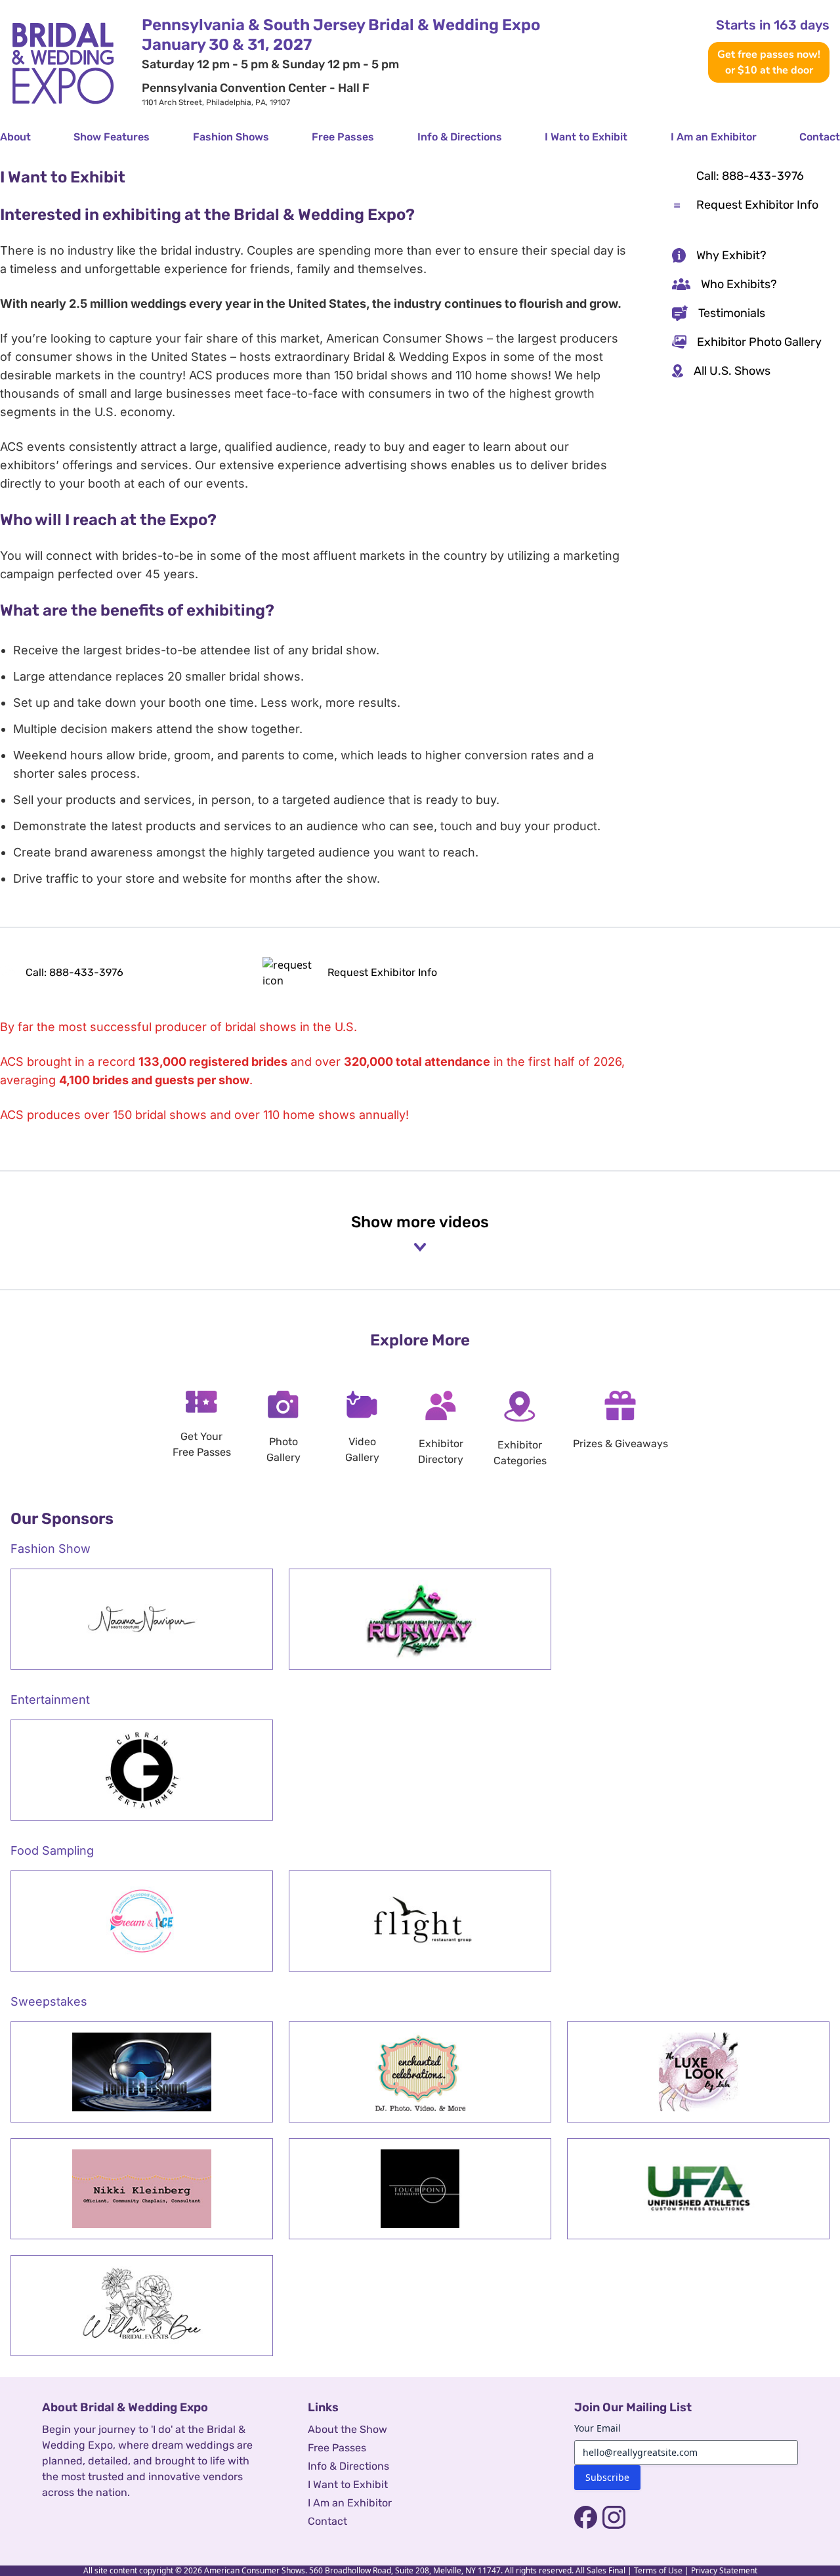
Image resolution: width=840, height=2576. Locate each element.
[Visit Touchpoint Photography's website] (420, 2189)
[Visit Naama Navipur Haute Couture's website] (142, 1619)
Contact (820, 137)
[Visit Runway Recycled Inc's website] (420, 1619)
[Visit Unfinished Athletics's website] (698, 2189)
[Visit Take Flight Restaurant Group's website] (420, 1921)
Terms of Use (658, 2570)
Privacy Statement (724, 2570)
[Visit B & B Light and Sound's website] (142, 2072)
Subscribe (607, 2477)
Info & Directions (460, 137)
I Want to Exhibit (586, 137)
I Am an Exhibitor (714, 137)
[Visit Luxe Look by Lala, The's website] (698, 2072)
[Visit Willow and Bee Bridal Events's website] (142, 2306)
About (15, 137)
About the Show (347, 2429)
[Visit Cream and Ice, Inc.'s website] (142, 1921)
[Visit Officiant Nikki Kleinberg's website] (142, 2189)
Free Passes (343, 137)
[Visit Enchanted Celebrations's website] (420, 2072)
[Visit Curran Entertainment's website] (142, 1770)
